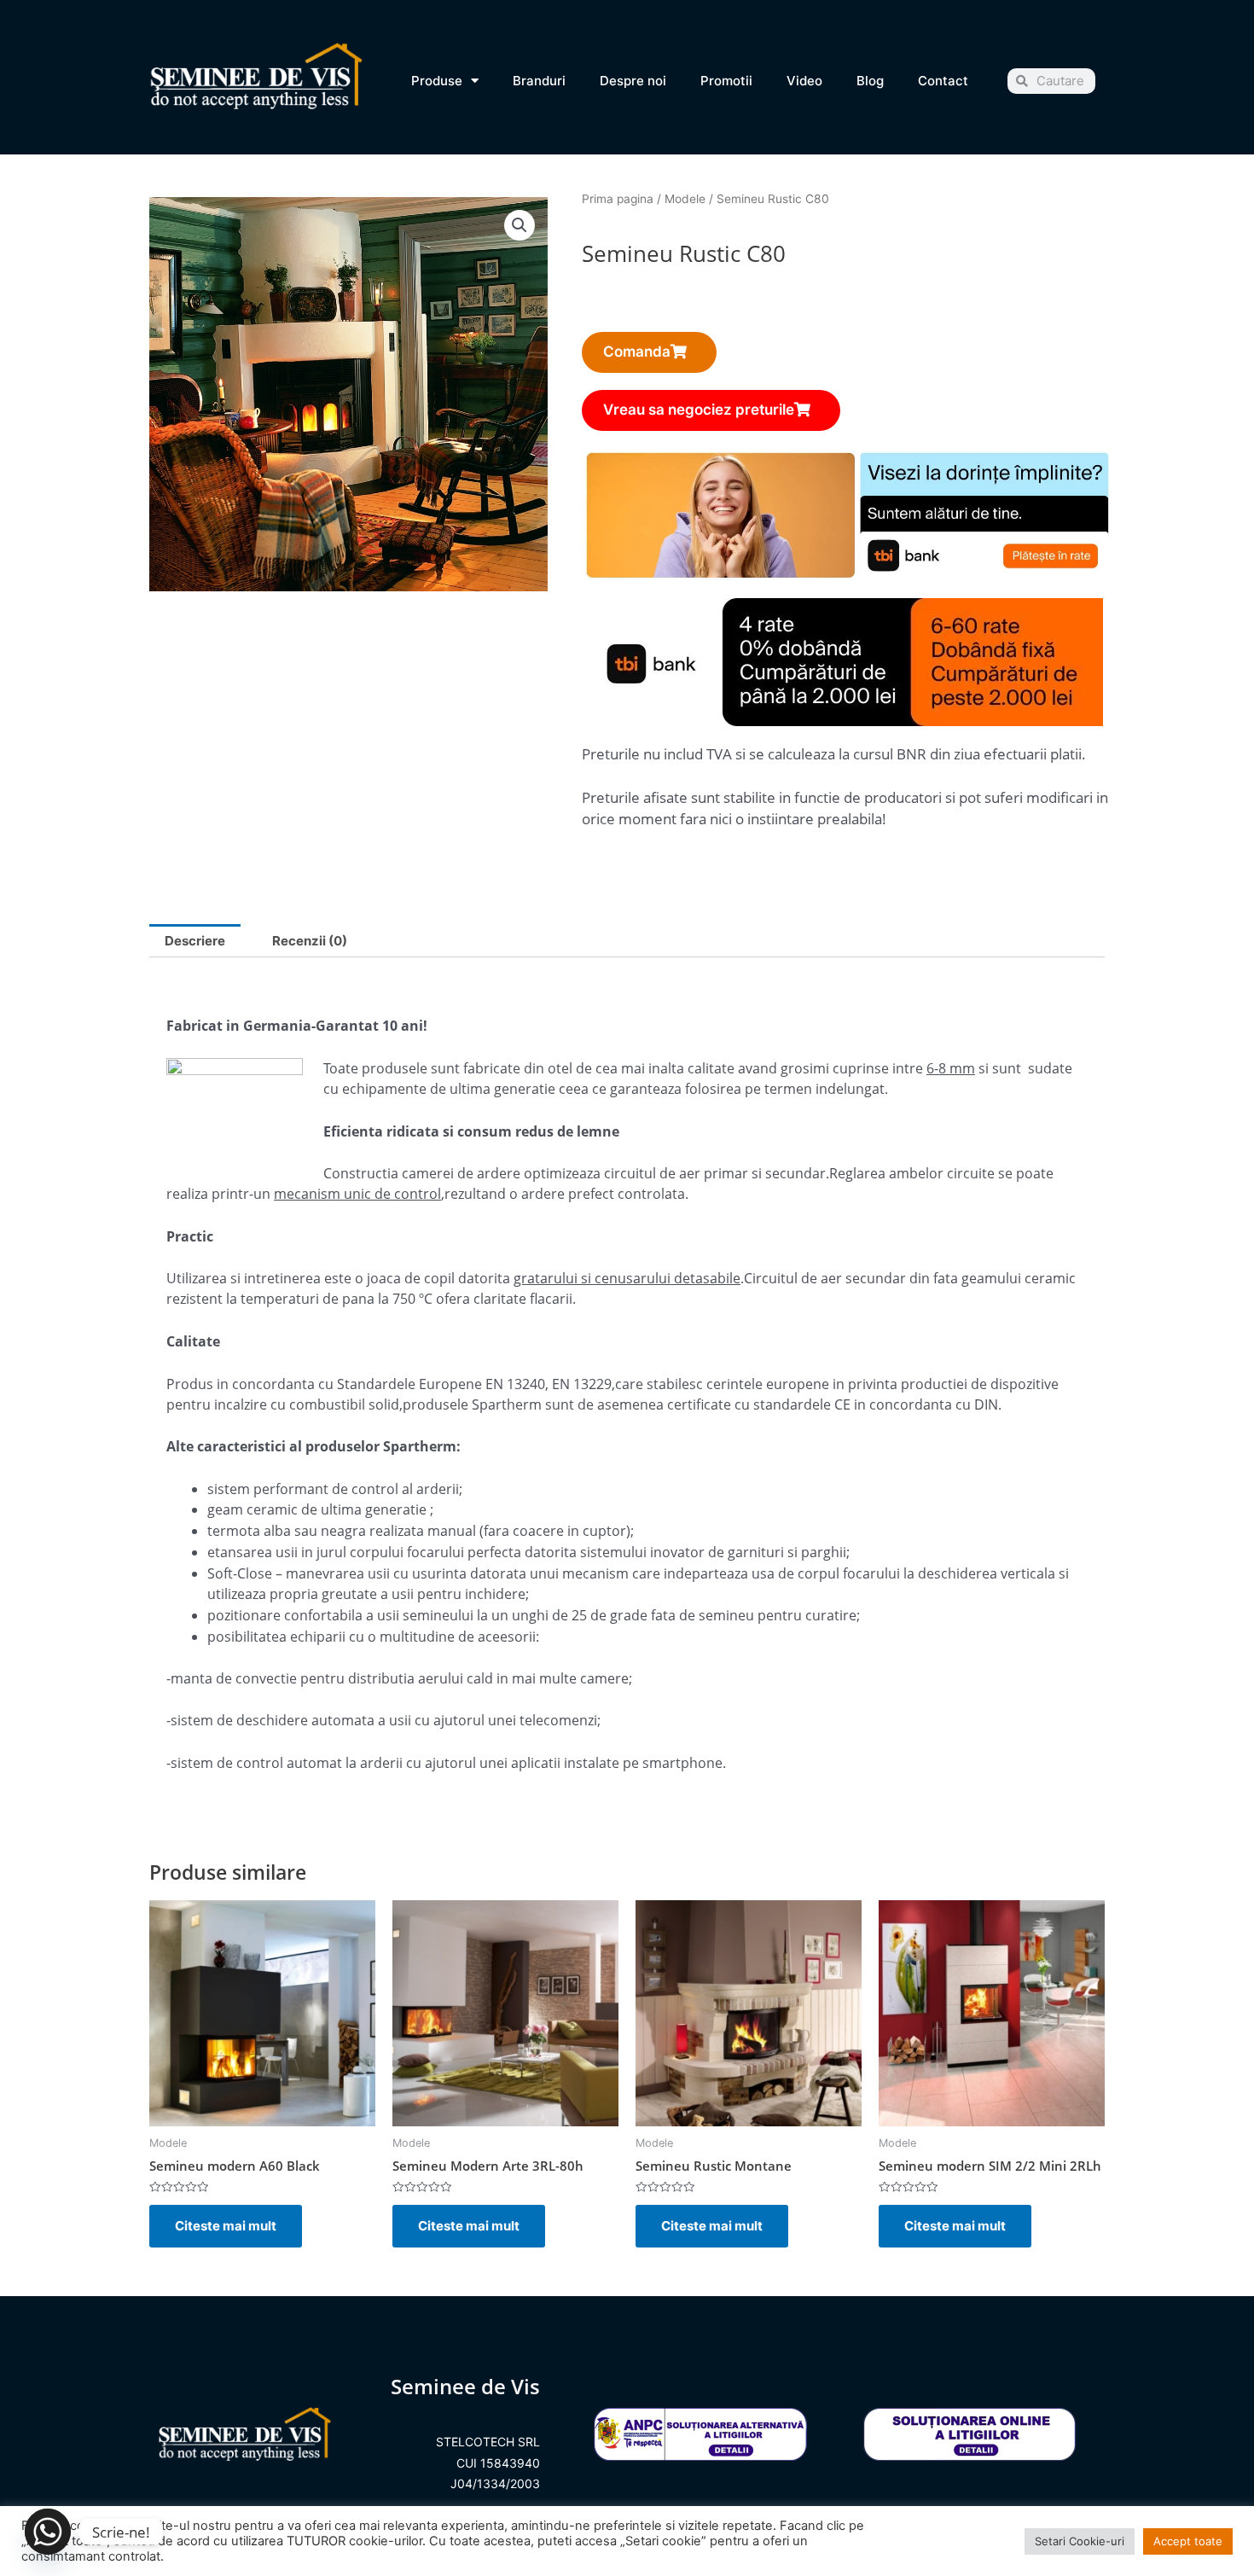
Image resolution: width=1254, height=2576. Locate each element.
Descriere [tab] (195, 941)
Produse (437, 81)
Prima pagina (618, 199)
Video (804, 81)
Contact (943, 81)
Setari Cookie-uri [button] (1080, 2541)
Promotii (726, 81)
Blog (870, 81)
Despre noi (633, 81)
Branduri (539, 81)
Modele (685, 199)
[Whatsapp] (48, 2532)
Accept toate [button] (1188, 2541)
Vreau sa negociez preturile (699, 410)
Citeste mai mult (226, 2226)
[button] (520, 225)
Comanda (637, 352)
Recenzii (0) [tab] (310, 941)
